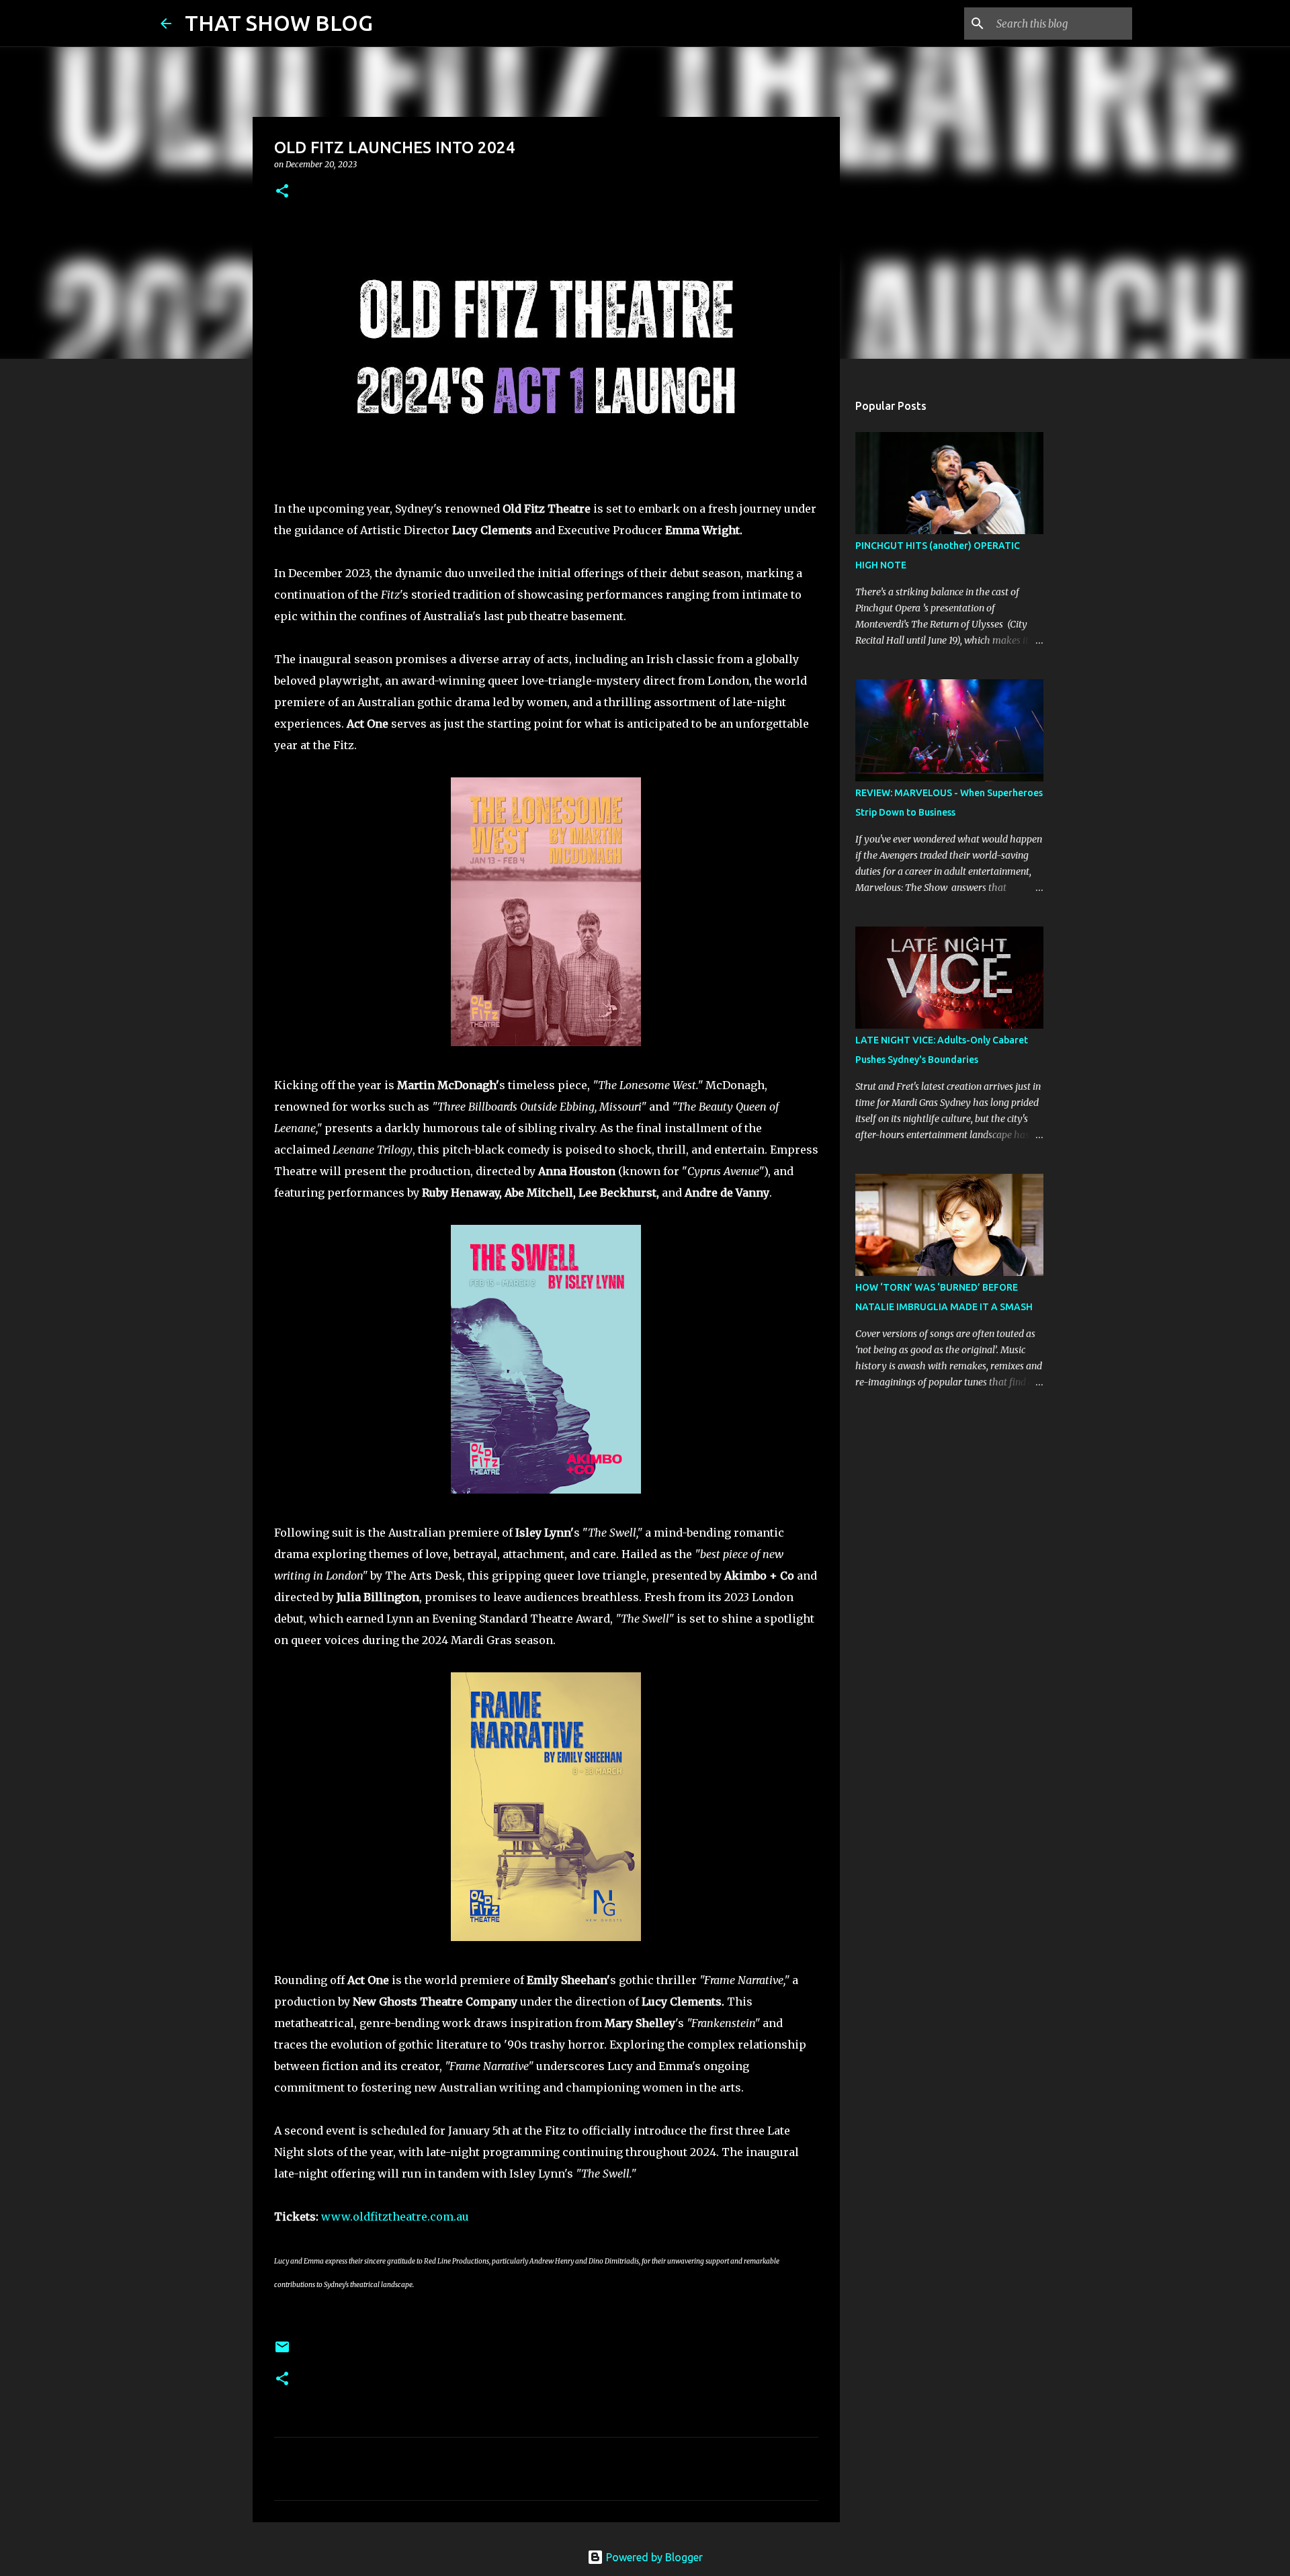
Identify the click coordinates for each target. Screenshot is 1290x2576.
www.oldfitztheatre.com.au (395, 2217)
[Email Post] (282, 2352)
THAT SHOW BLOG (279, 23)
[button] (282, 192)
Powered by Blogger (653, 2557)
